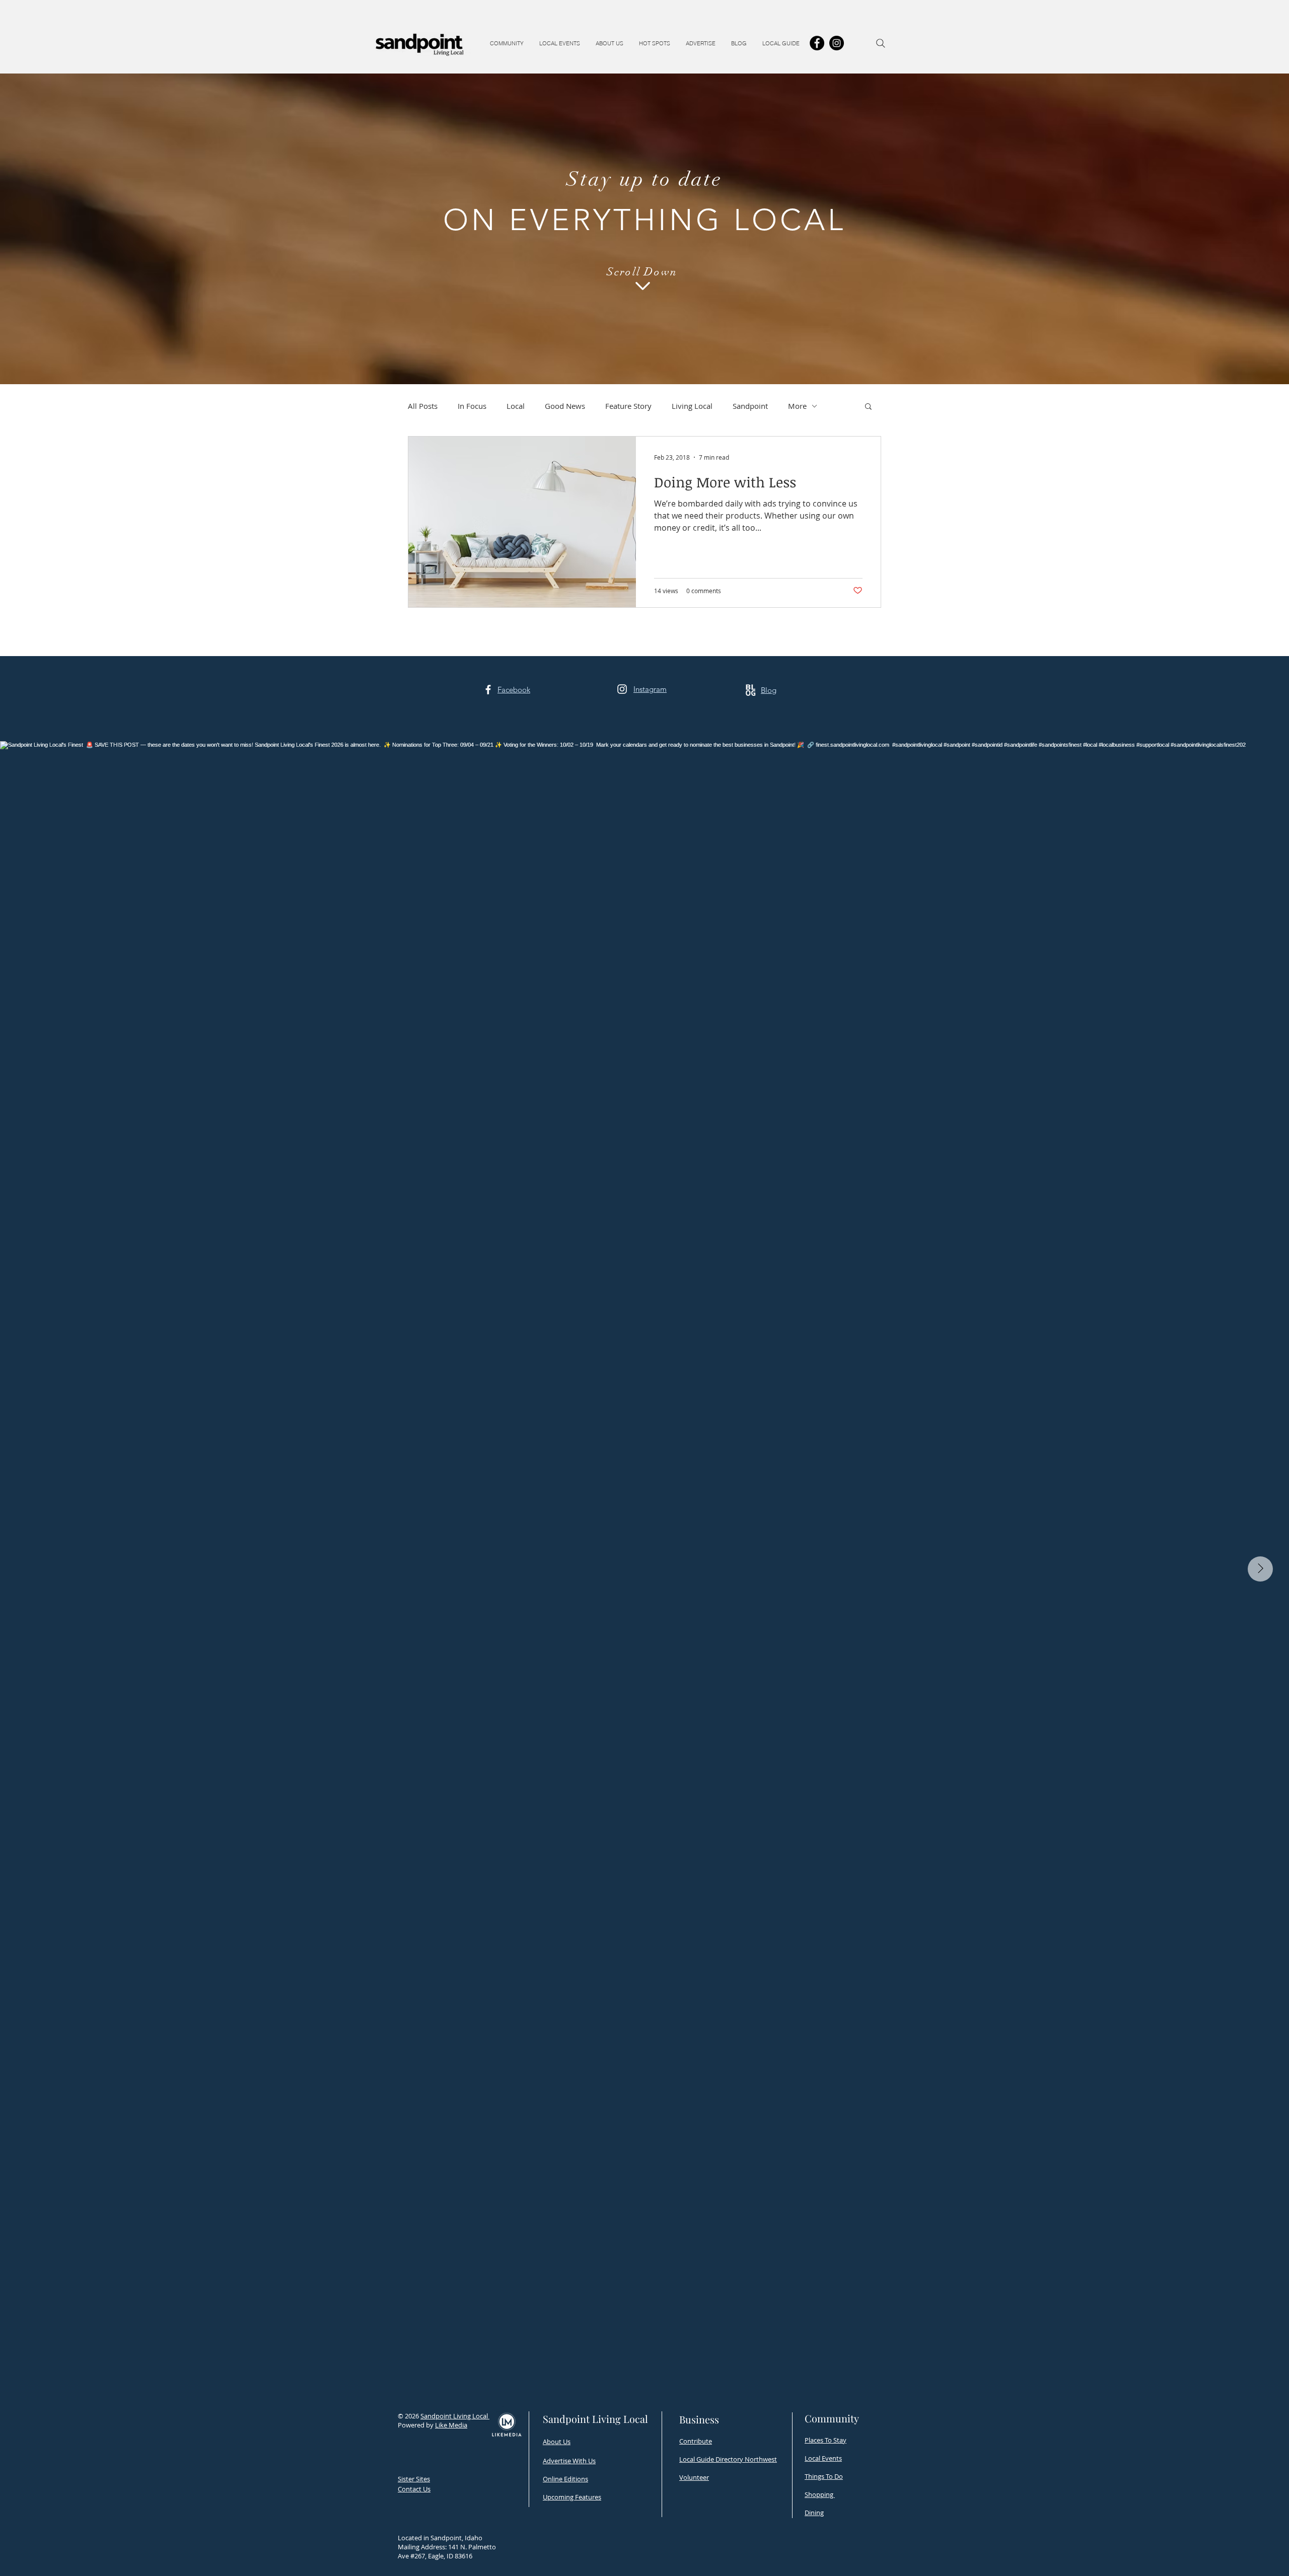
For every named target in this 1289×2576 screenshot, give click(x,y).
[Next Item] (1260, 1569)
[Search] (881, 43)
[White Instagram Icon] (622, 689)
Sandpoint (750, 406)
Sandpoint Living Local (455, 2416)
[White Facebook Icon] (488, 690)
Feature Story (628, 406)
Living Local (692, 406)
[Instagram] (837, 43)
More (797, 406)
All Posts (423, 406)
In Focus (472, 406)
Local (516, 406)
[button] (507, 43)
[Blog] (750, 690)
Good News (565, 406)
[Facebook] (817, 43)
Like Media (451, 2425)
